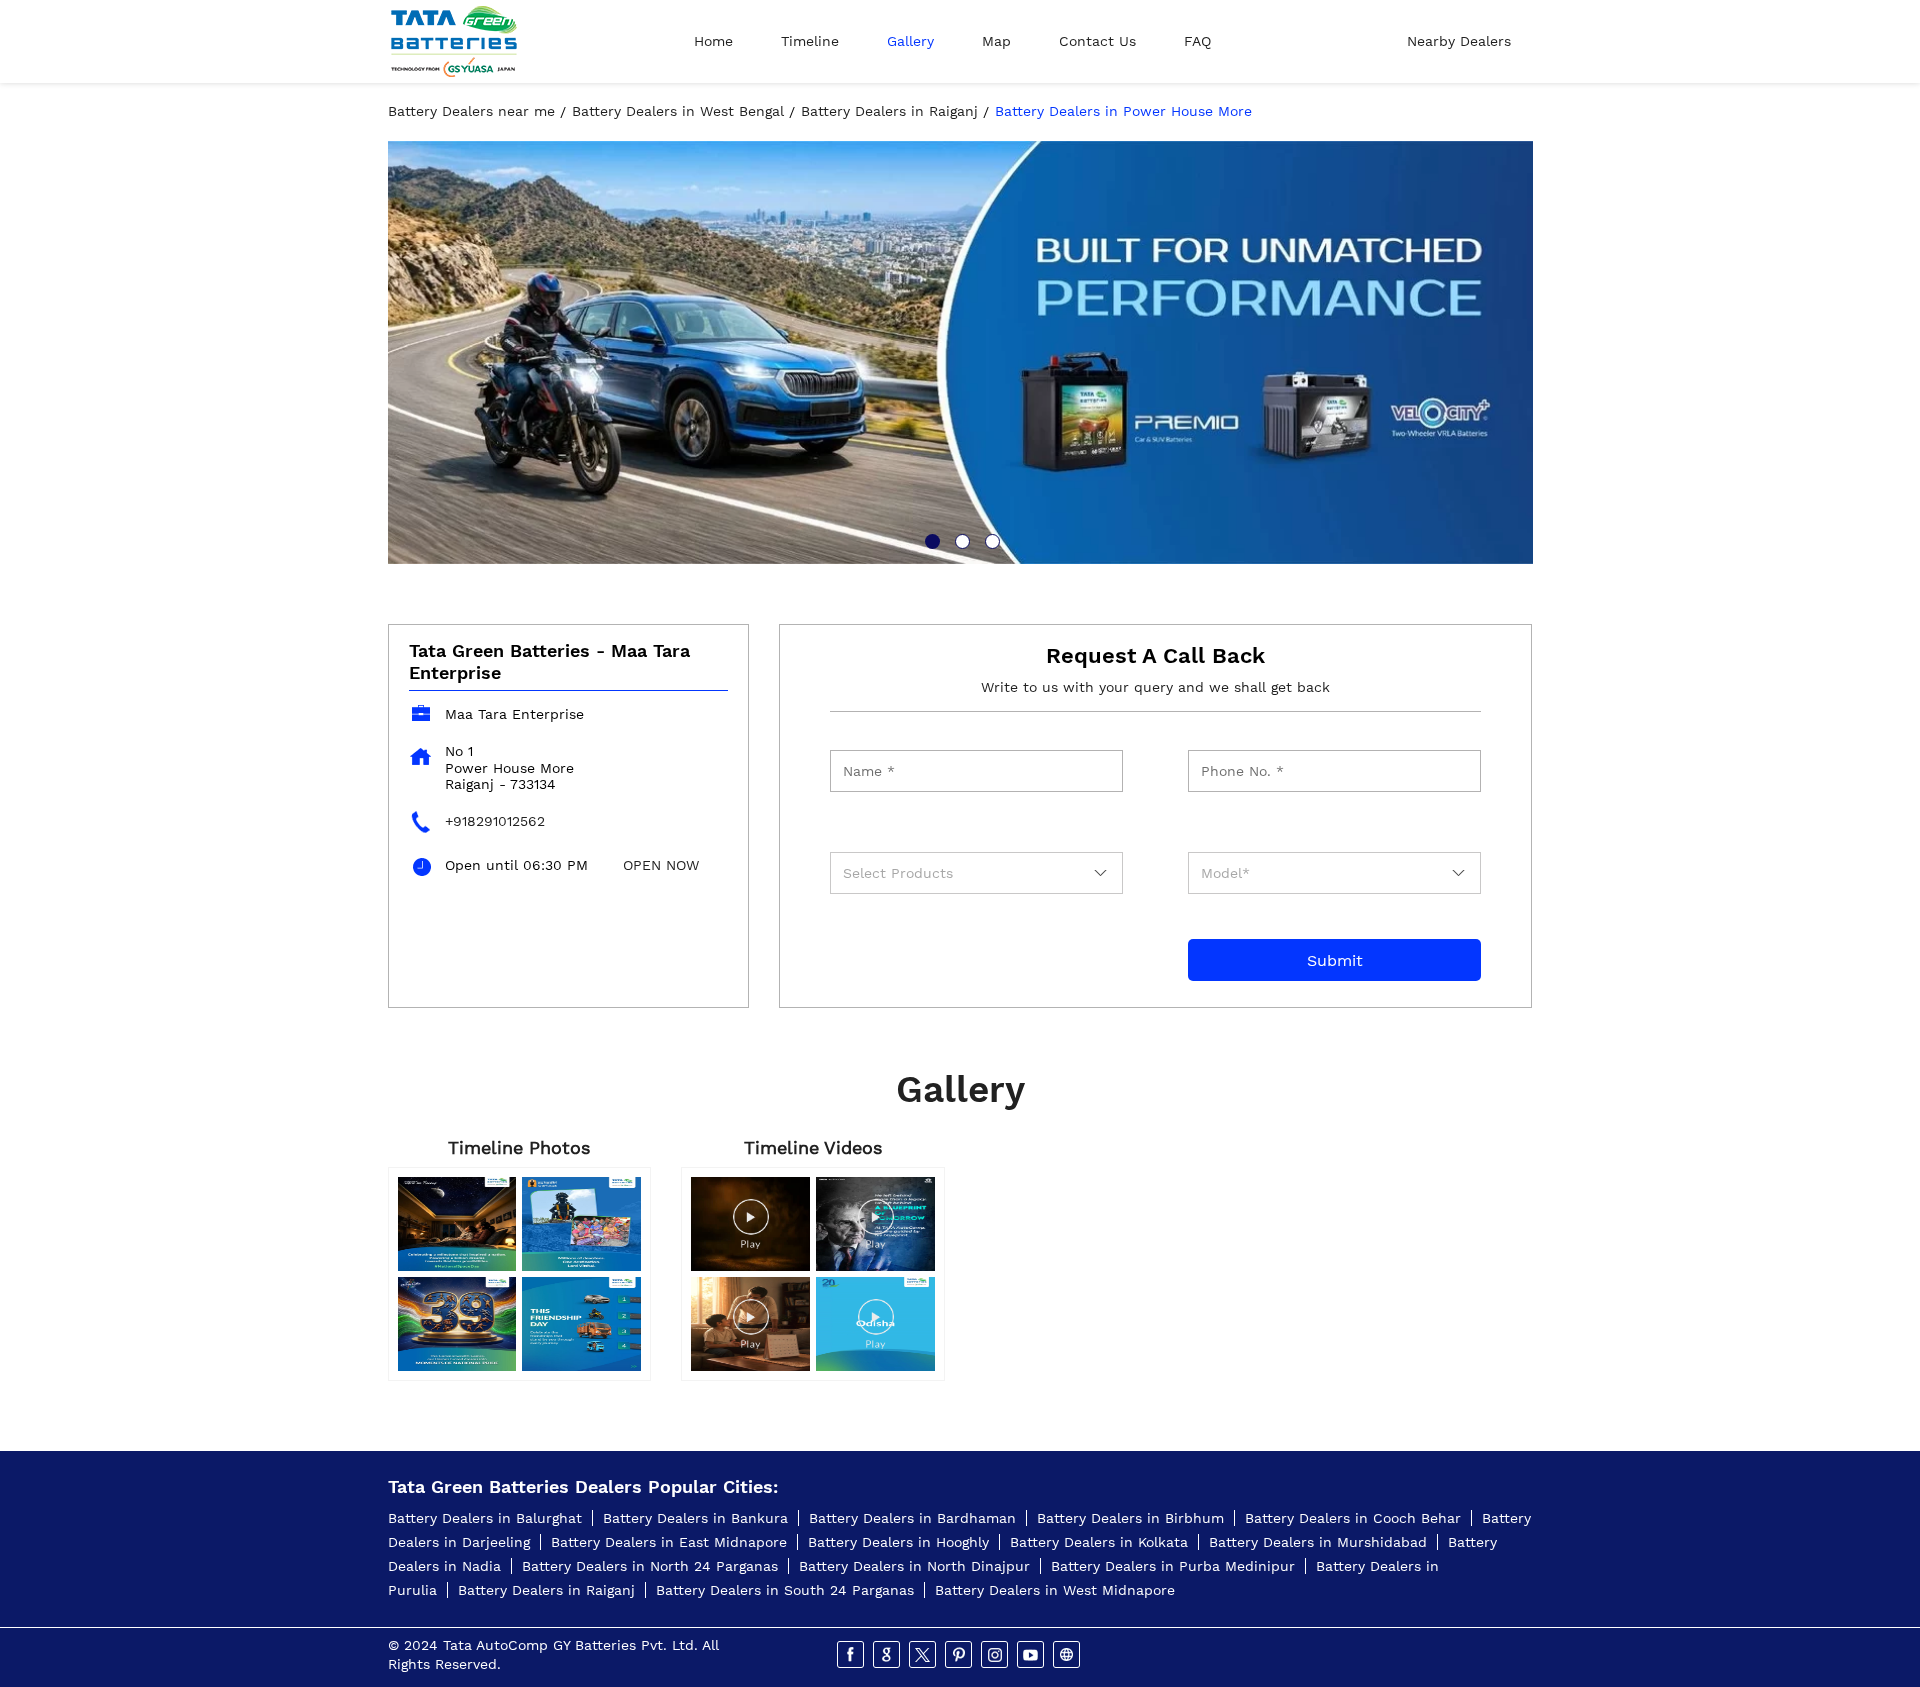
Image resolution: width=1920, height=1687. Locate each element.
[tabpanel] (960, 352)
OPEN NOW (661, 865)
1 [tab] (930, 539)
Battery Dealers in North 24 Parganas (650, 1566)
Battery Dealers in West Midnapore (1055, 1590)
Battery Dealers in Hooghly (898, 1542)
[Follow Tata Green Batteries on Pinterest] (960, 1655)
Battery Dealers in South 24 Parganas (785, 1590)
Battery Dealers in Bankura (695, 1518)
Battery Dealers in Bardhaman (912, 1518)
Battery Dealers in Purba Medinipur (1173, 1566)
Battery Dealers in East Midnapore (669, 1542)
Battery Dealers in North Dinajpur (914, 1566)
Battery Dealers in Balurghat (485, 1518)
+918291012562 (495, 821)
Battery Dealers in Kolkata (1099, 1542)
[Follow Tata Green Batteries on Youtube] (1032, 1655)
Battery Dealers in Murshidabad (1318, 1542)
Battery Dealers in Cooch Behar (1353, 1518)
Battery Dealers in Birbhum (1130, 1518)
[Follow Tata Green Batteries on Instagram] (996, 1655)
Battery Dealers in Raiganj (546, 1590)
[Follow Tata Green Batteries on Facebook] (852, 1655)
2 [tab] (960, 539)
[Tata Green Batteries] (454, 41)
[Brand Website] (1068, 1655)
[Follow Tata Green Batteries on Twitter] (924, 1655)
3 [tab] (990, 539)
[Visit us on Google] (888, 1655)
